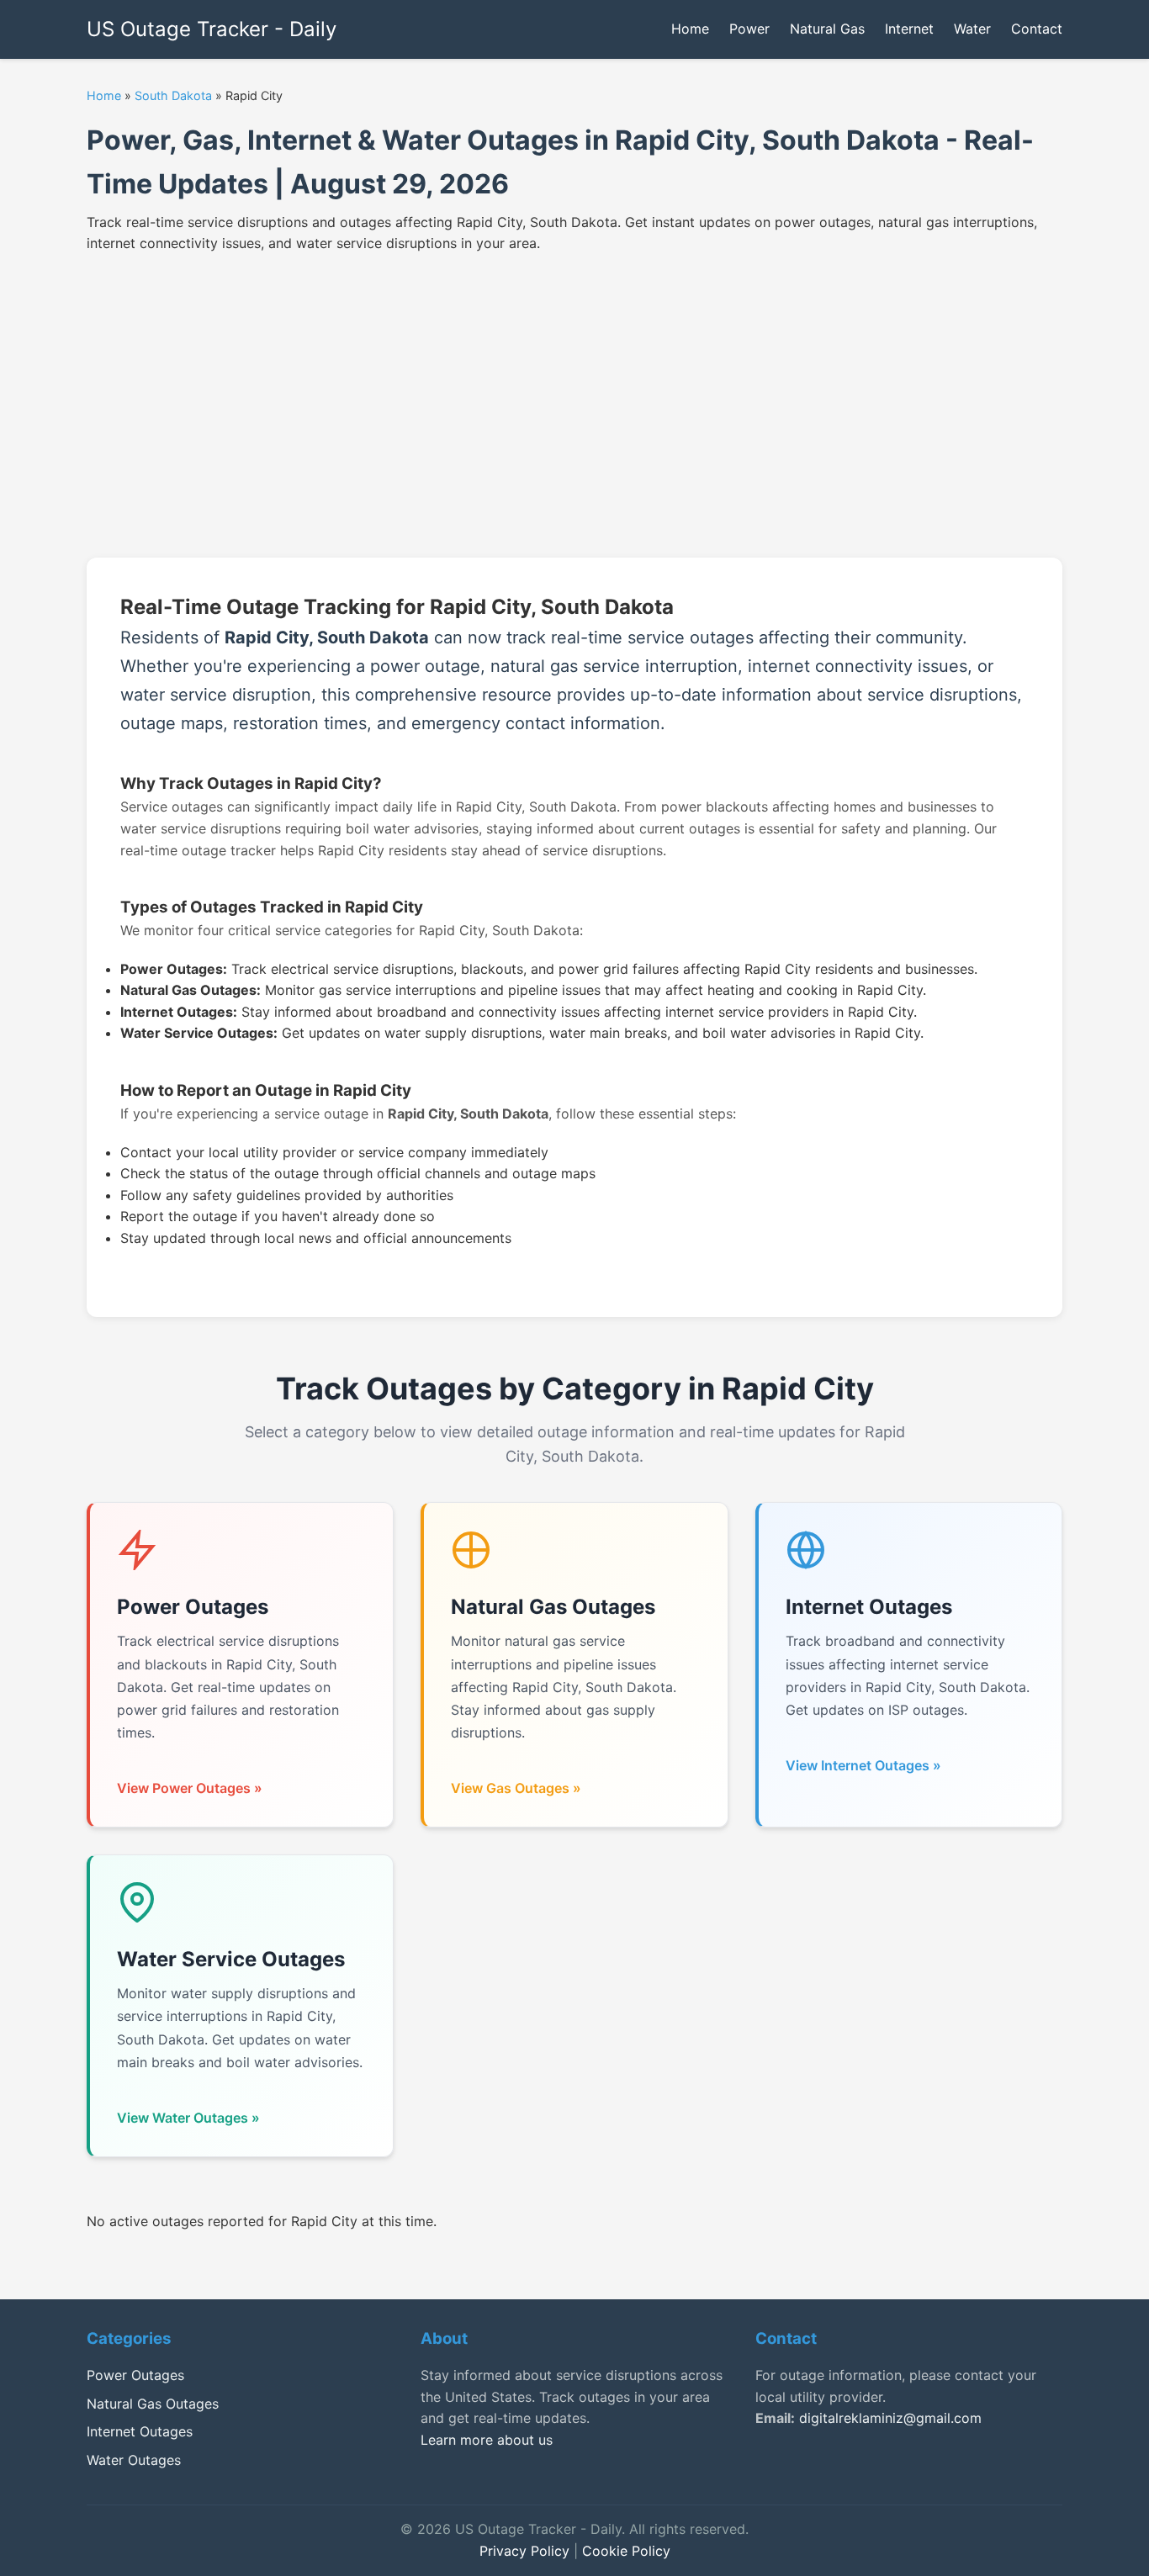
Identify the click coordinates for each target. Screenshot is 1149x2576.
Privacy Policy (524, 2551)
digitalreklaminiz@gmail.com (890, 2418)
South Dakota (173, 95)
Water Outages (134, 2460)
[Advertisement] (574, 399)
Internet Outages (140, 2431)
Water (972, 29)
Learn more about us (487, 2440)
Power (749, 29)
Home (690, 29)
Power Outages (135, 2375)
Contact (1037, 29)
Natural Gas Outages (153, 2404)
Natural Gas (827, 29)
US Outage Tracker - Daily (212, 29)
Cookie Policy (626, 2551)
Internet (909, 29)
